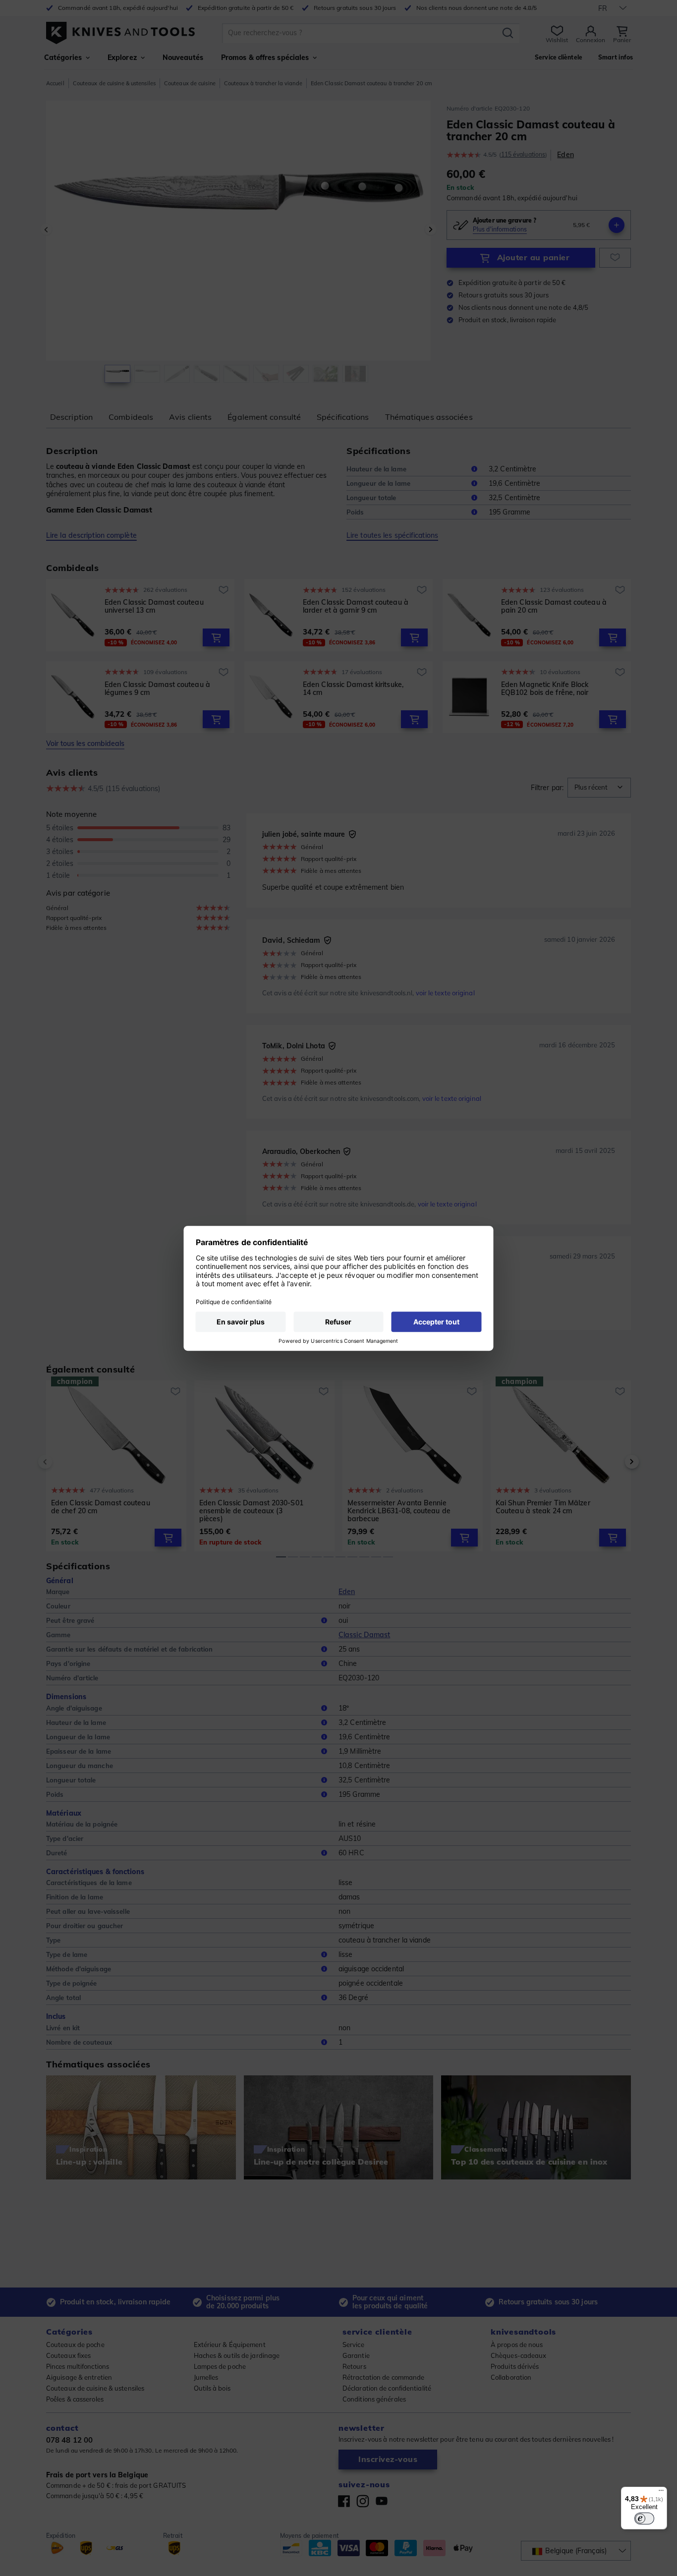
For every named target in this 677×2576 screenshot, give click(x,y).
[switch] (644, 2519)
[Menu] (661, 2493)
